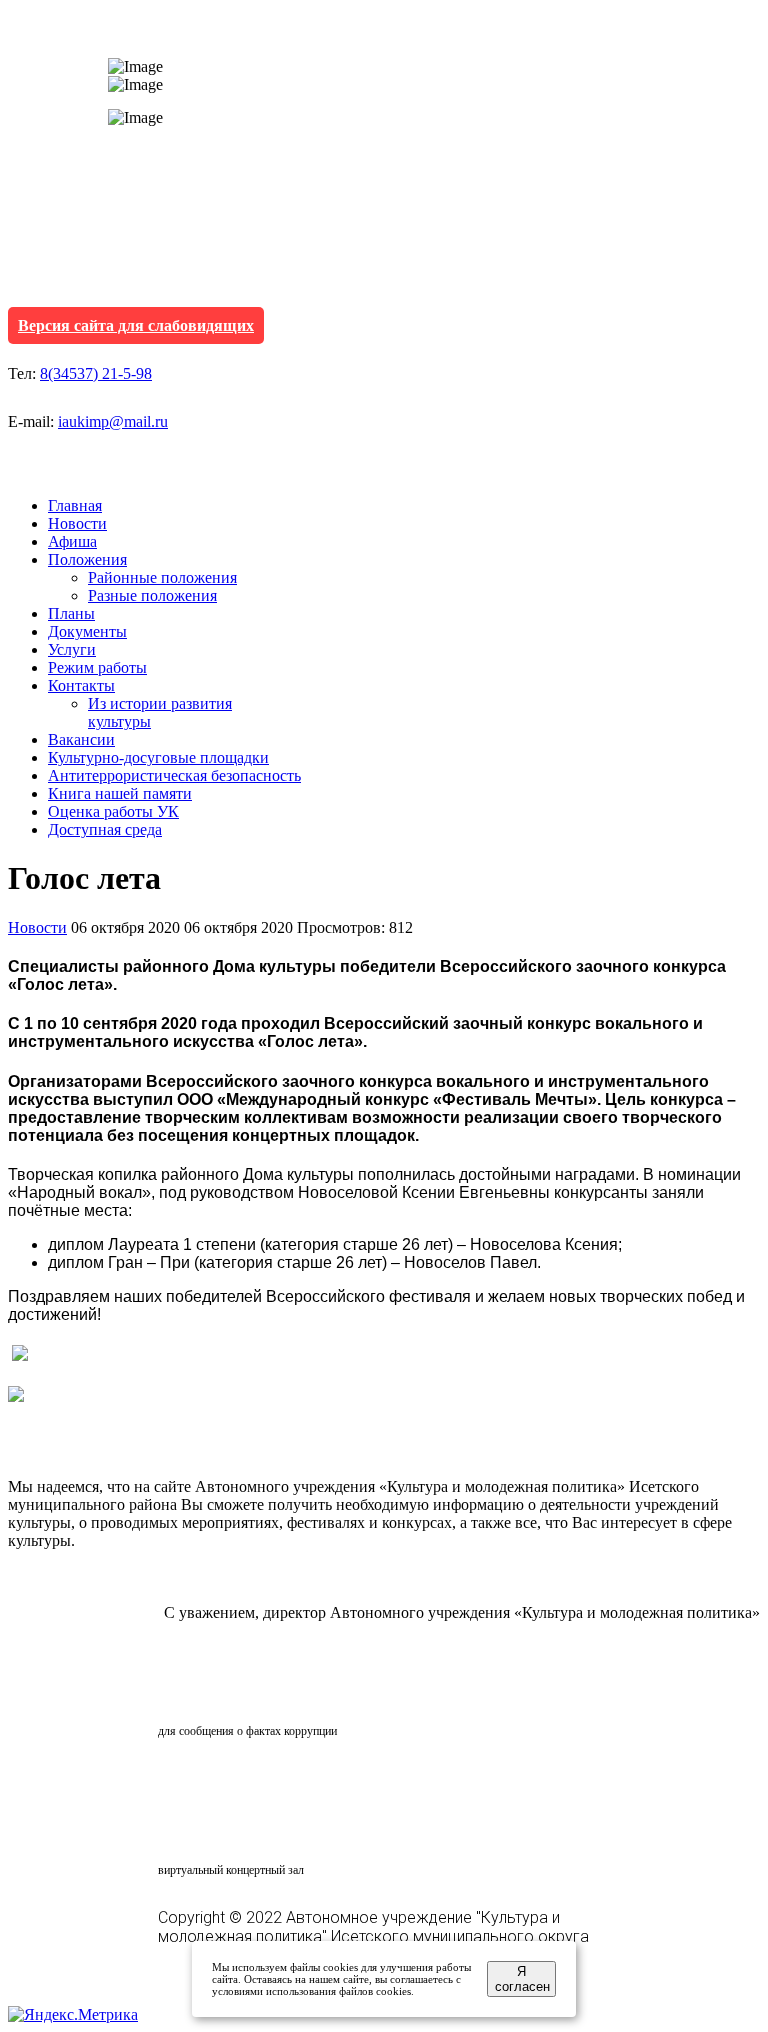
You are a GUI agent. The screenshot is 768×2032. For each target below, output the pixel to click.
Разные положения (152, 595)
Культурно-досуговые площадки (158, 757)
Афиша (72, 541)
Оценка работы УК (113, 811)
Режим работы (97, 667)
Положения (87, 559)
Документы (87, 631)
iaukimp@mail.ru (113, 421)
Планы (71, 613)
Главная (75, 505)
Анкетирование (251, 1780)
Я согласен (522, 1979)
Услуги (72, 649)
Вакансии (81, 739)
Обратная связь (246, 1693)
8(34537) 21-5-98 (96, 373)
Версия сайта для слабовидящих (136, 325)
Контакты (81, 685)
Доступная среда (105, 829)
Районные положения (162, 577)
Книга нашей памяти (120, 793)
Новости (77, 523)
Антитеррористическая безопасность (174, 775)
